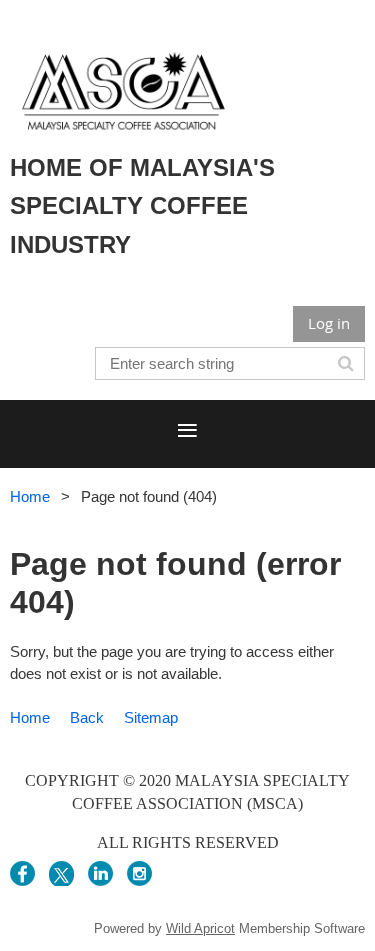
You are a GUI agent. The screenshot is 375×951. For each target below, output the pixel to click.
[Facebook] (22, 873)
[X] (61, 873)
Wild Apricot (200, 928)
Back (87, 717)
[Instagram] (139, 873)
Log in (329, 323)
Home (30, 496)
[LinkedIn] (100, 873)
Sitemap (151, 717)
